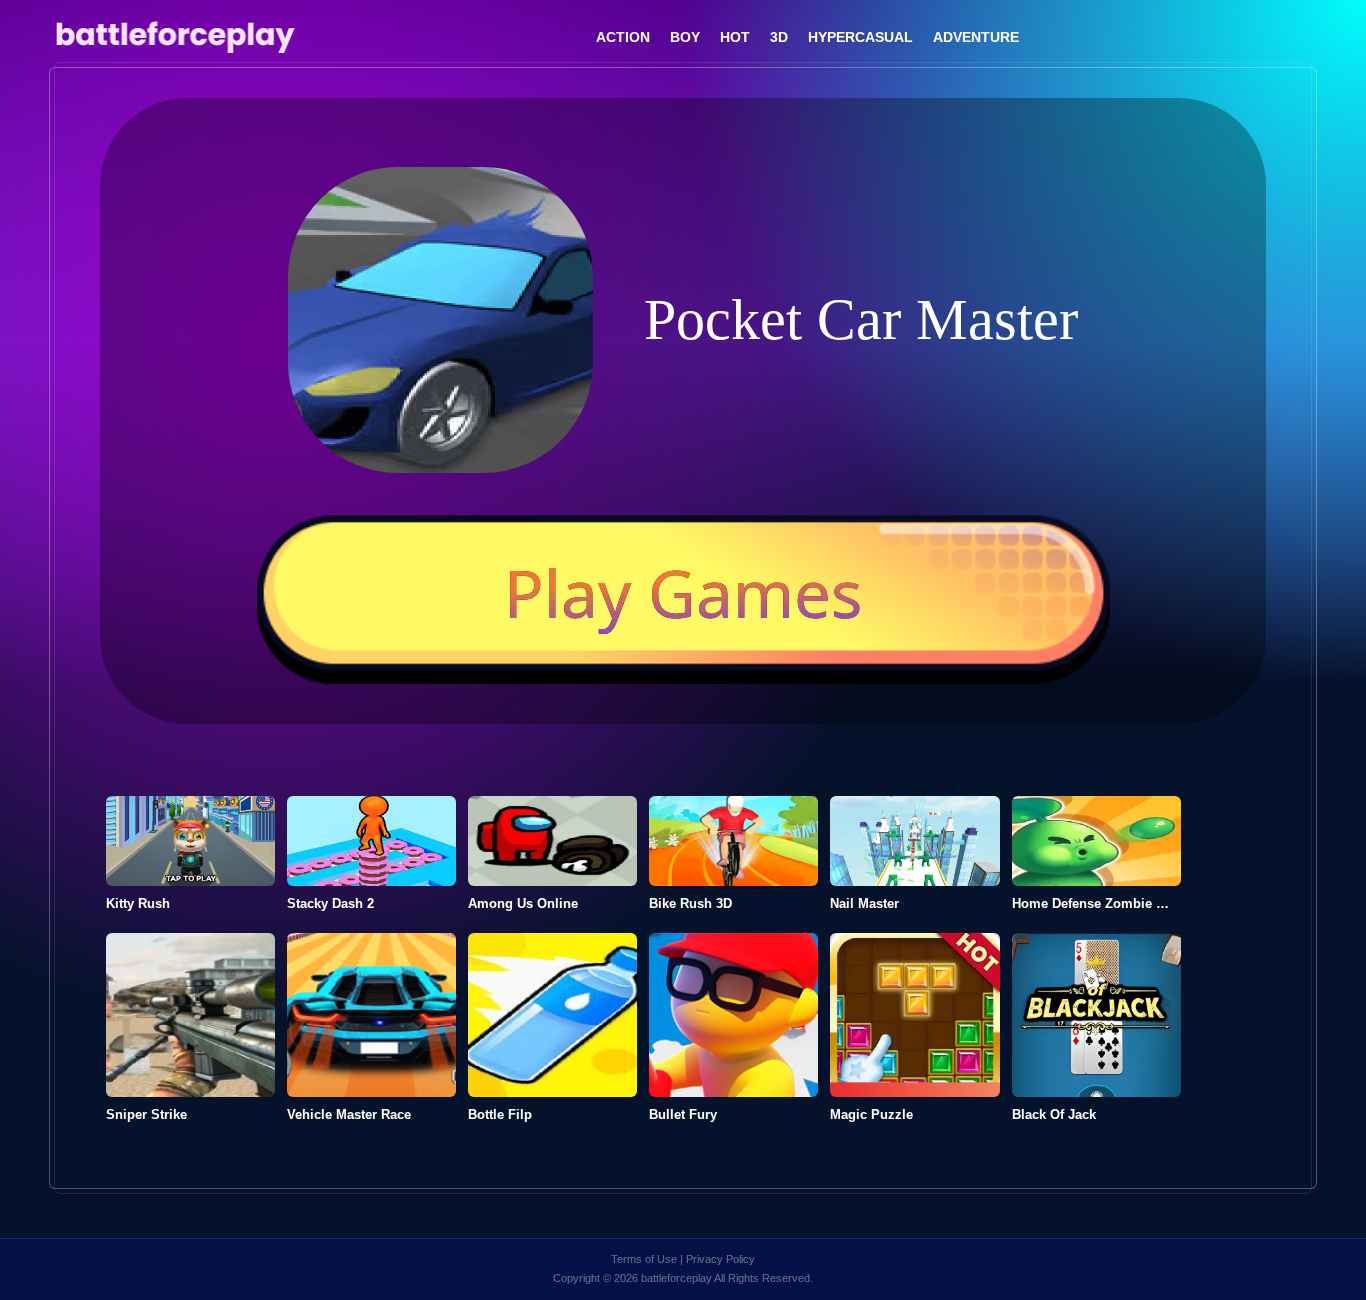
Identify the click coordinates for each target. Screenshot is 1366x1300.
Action (623, 37)
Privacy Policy (720, 1259)
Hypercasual (860, 37)
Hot (735, 37)
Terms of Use (644, 1259)
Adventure (976, 37)
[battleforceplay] (174, 37)
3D (779, 37)
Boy (685, 37)
